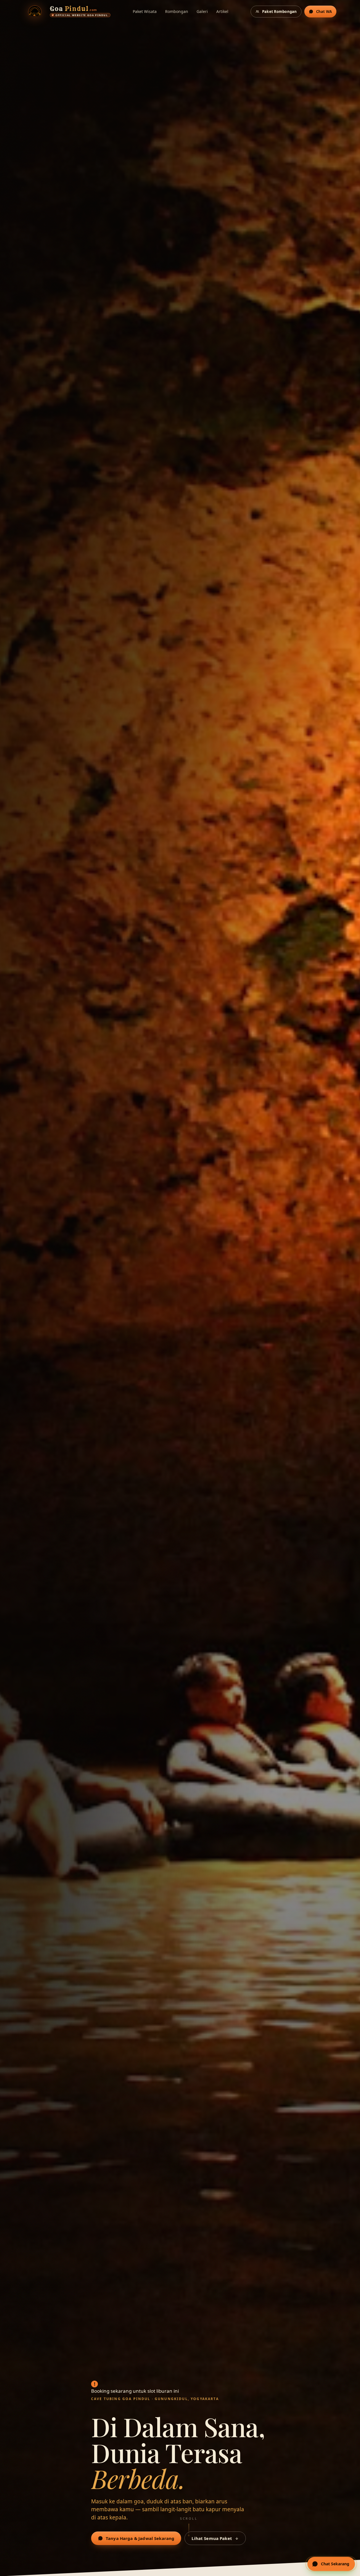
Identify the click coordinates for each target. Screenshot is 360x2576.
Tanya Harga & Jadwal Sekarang (140, 2538)
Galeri (202, 11)
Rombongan (177, 11)
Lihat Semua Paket (212, 2538)
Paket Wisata (145, 11)
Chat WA (324, 12)
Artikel (222, 11)
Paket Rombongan (279, 12)
